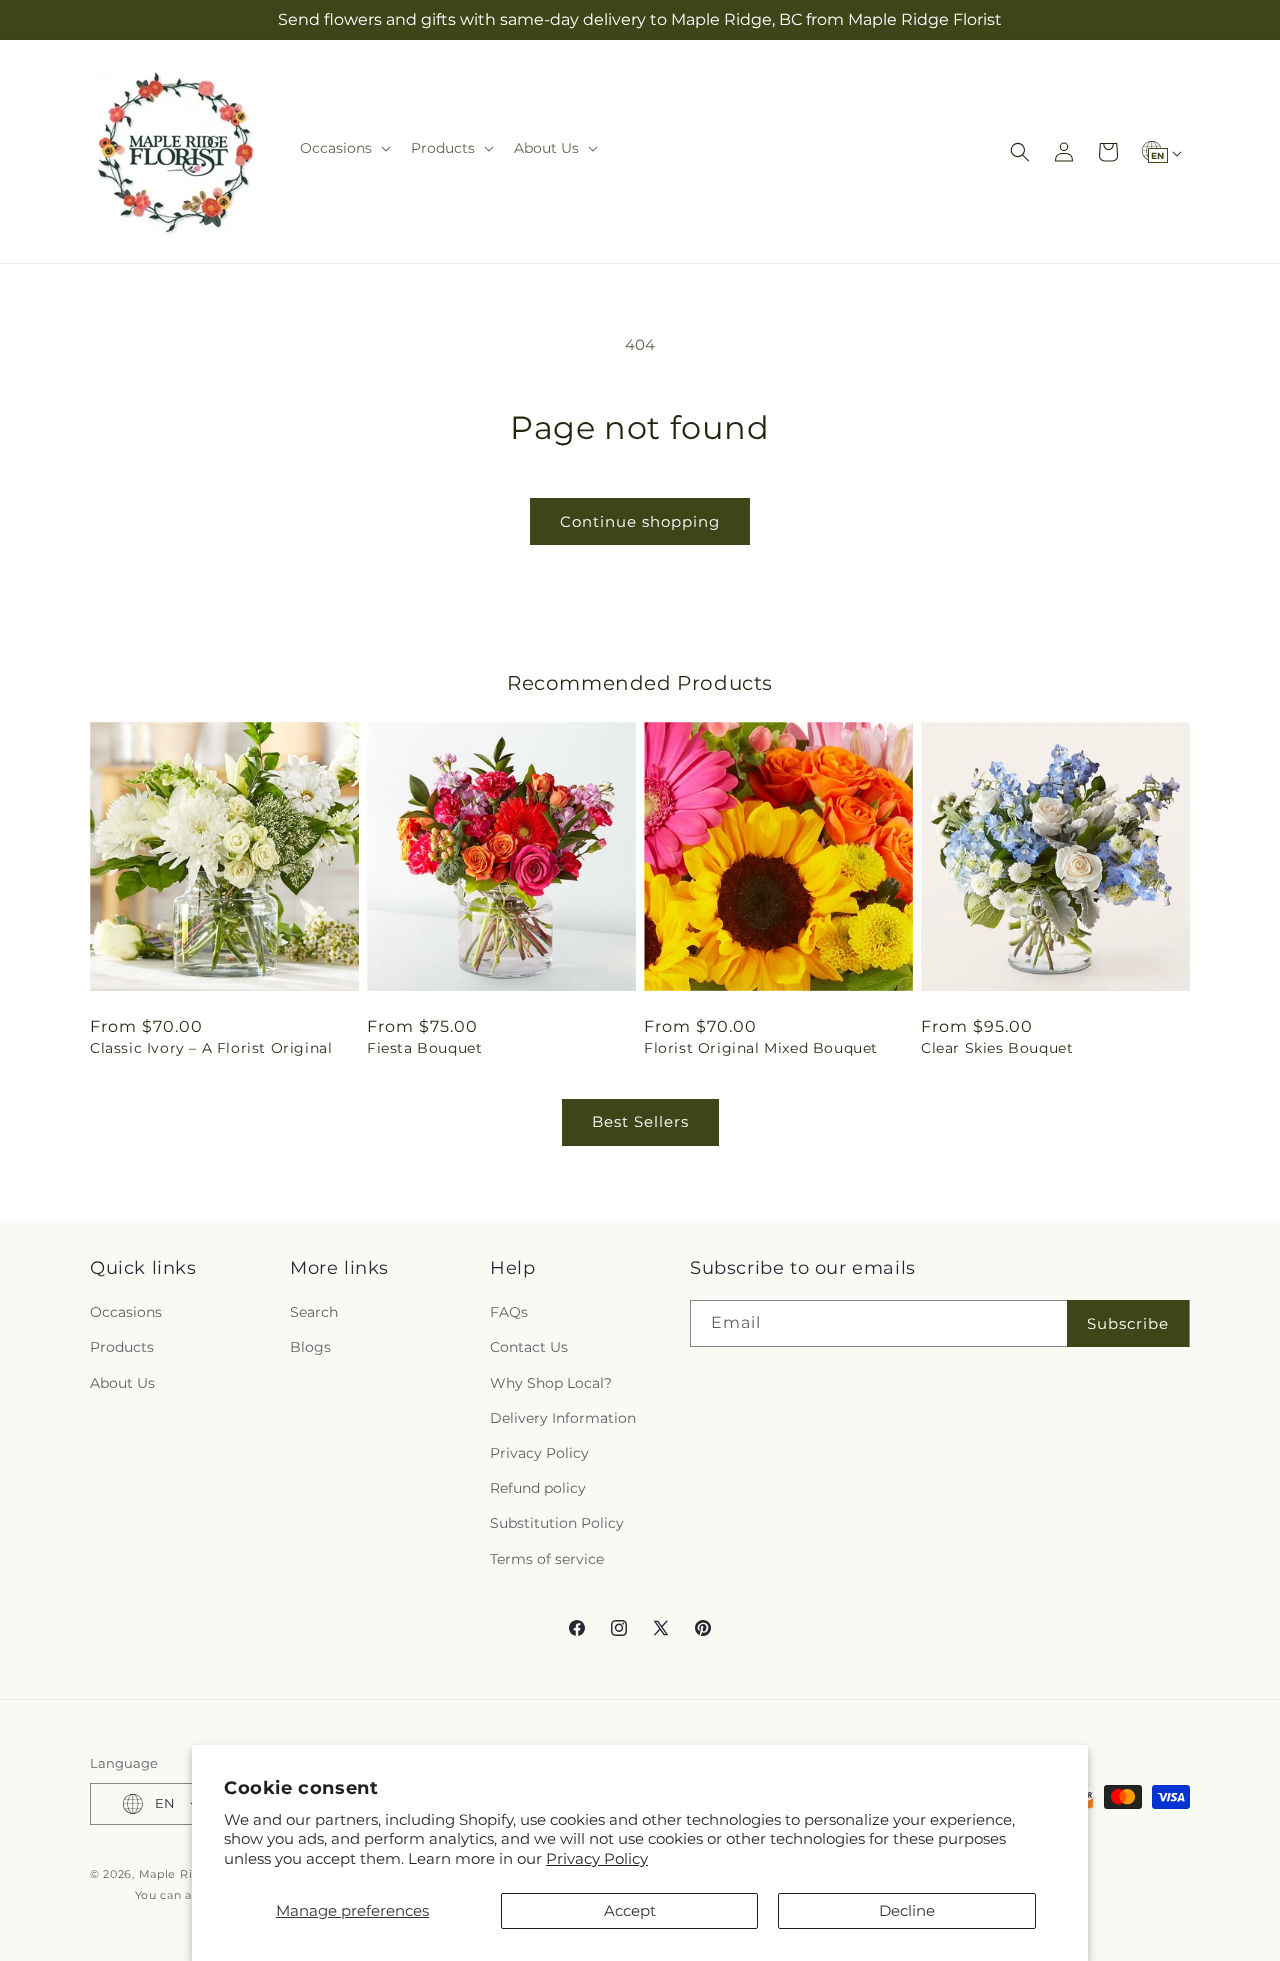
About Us (122, 1383)
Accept (630, 1910)
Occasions (126, 1312)
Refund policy (538, 1488)
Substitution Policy (557, 1523)
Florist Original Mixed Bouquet (761, 1048)
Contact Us (529, 1347)
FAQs (509, 1312)
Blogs (310, 1347)
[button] (343, 148)
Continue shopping (640, 521)
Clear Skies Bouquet (997, 1048)
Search (314, 1312)
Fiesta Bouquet (424, 1048)
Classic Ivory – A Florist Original (211, 1048)
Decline (907, 1910)
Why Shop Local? (551, 1383)
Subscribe (1128, 1323)
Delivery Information (563, 1418)
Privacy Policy (597, 1858)
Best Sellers (640, 1121)
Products (122, 1347)
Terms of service (547, 1559)
